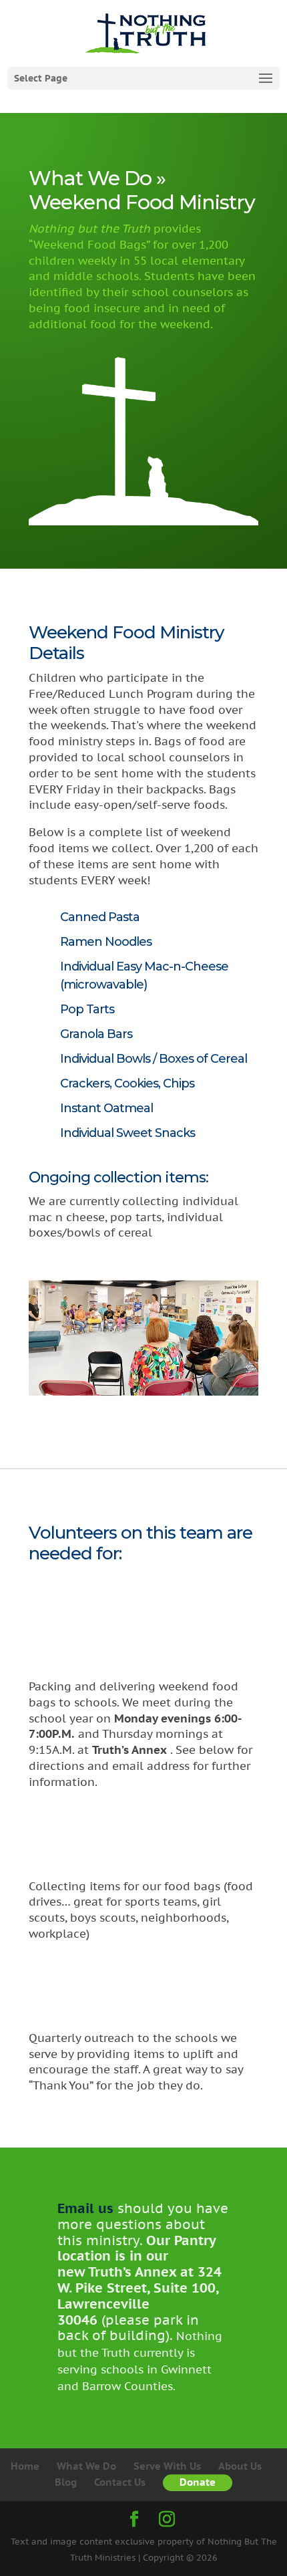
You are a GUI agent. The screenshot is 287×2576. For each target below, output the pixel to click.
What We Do (86, 2466)
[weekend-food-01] (143, 1411)
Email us (85, 2208)
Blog (66, 2482)
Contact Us (120, 2482)
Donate (198, 2482)
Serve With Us (167, 2466)
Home (25, 2466)
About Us (240, 2466)
